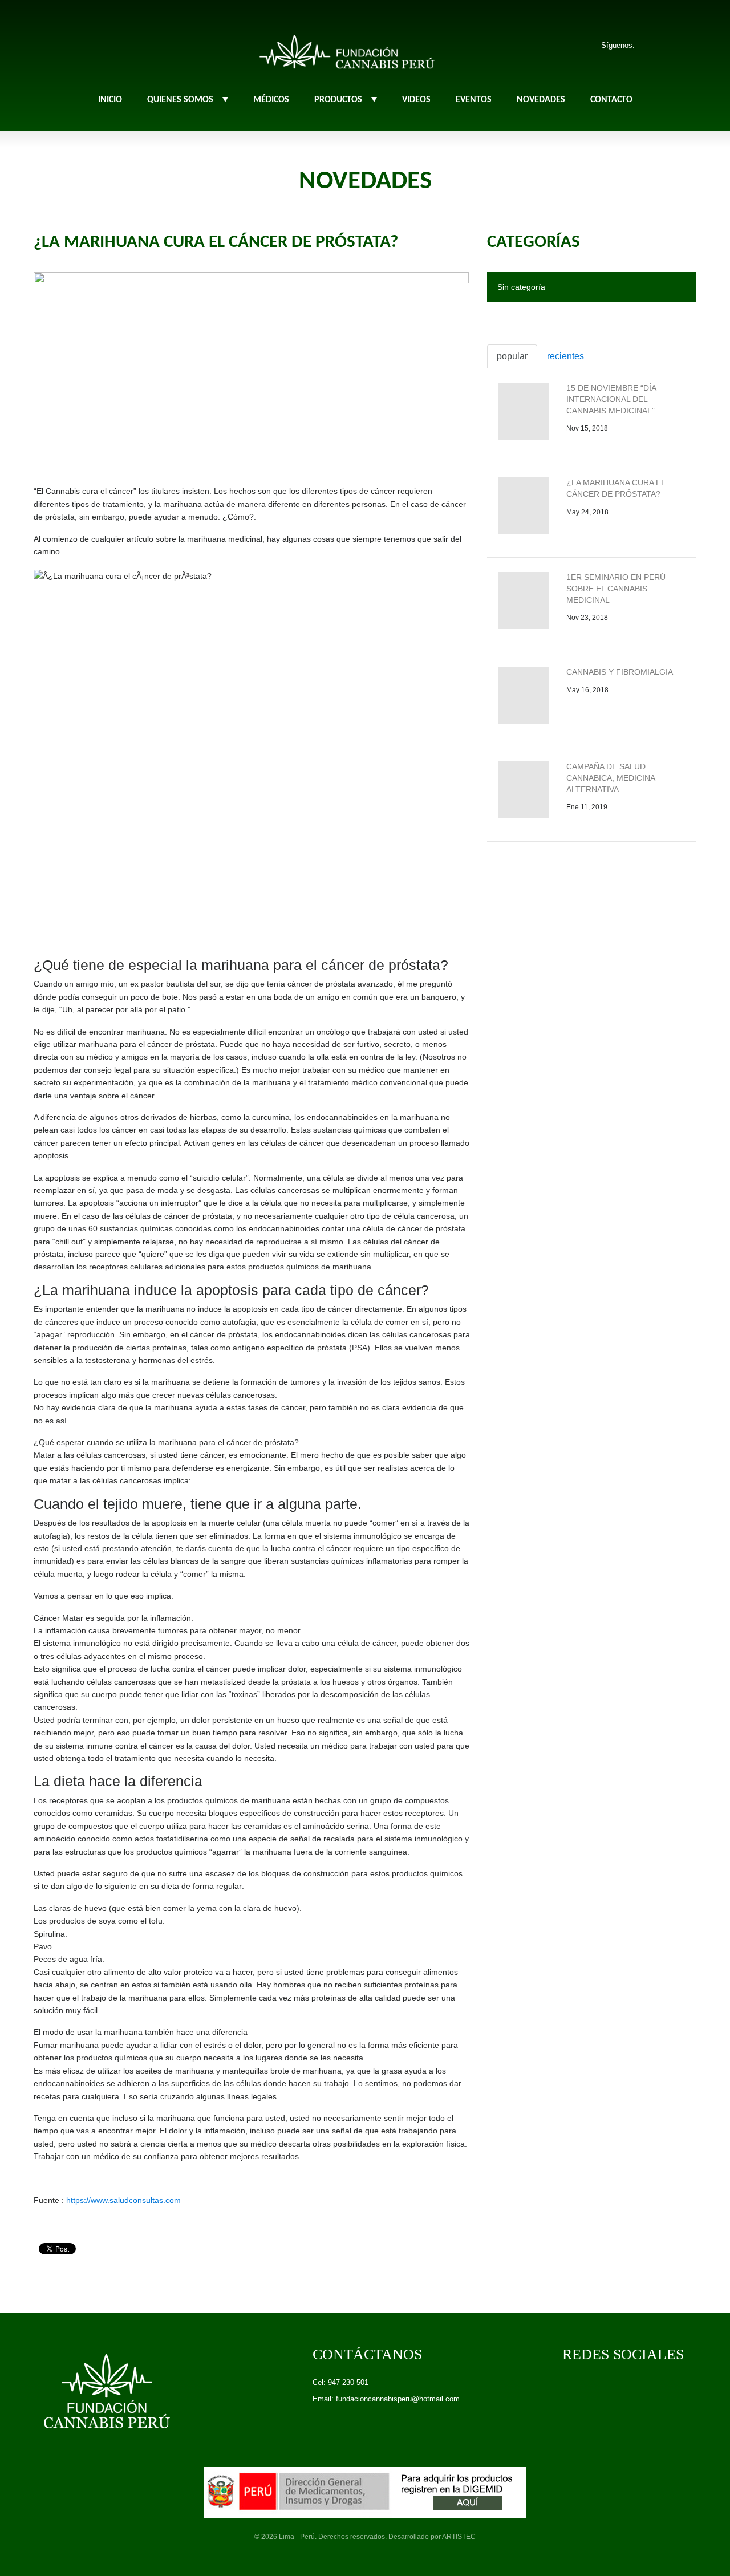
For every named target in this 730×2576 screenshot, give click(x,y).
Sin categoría (521, 287)
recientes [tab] (565, 356)
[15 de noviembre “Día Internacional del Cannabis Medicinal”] (524, 411)
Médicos (271, 100)
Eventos (474, 100)
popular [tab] (512, 356)
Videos (416, 100)
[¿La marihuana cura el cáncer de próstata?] (251, 367)
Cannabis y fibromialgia (620, 672)
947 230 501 (348, 2382)
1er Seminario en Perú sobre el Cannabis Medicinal (616, 588)
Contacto (611, 100)
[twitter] (672, 45)
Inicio (110, 100)
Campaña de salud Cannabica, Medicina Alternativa (611, 778)
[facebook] (652, 45)
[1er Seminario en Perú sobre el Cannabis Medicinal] (524, 601)
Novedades (541, 100)
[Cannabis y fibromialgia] (524, 695)
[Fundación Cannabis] (347, 49)
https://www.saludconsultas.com (122, 2200)
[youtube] (693, 45)
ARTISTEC (459, 2537)
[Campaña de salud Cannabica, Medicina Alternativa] (524, 790)
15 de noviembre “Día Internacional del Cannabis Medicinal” (611, 399)
